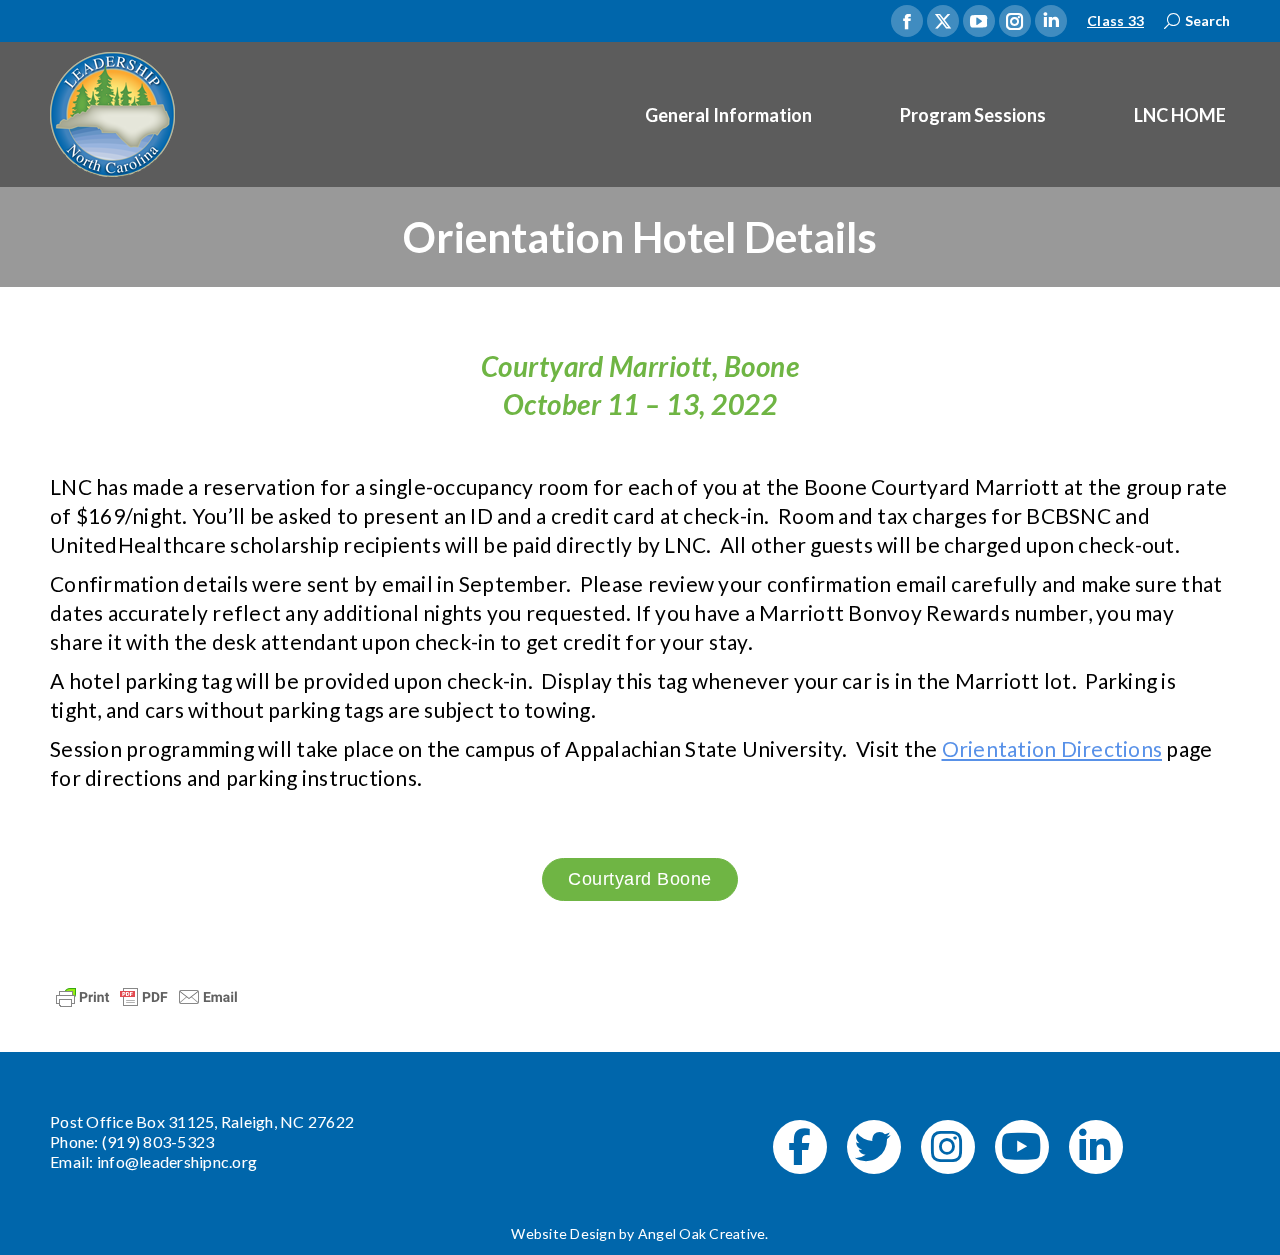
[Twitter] (874, 1147)
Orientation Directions (1052, 748)
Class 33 (1115, 20)
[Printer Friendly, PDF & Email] (147, 994)
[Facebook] (800, 1147)
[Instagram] (948, 1147)
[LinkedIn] (1096, 1147)
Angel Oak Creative (702, 1233)
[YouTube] (1022, 1147)
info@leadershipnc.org (177, 1161)
